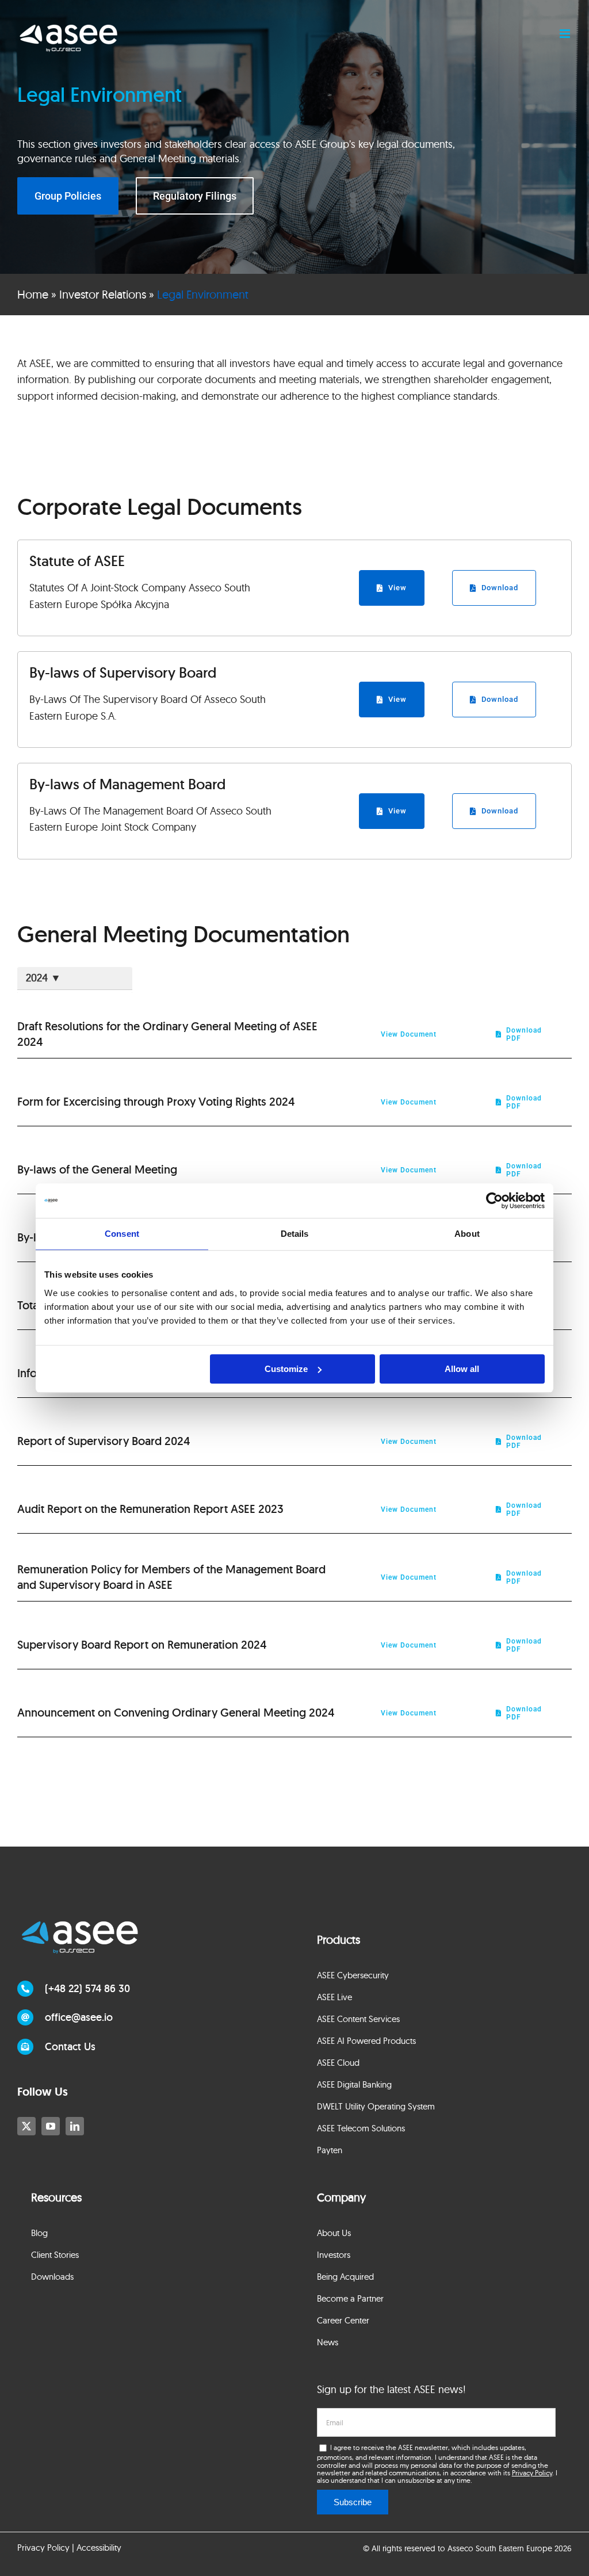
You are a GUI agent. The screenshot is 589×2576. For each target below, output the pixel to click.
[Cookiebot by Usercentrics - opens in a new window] (494, 1201)
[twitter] (26, 2126)
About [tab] (467, 1234)
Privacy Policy (532, 2473)
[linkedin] (75, 2126)
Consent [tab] (122, 1234)
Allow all (462, 1369)
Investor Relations (103, 294)
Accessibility (99, 2548)
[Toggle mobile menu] (566, 34)
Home (33, 294)
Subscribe (353, 2502)
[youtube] (51, 2126)
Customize (286, 1369)
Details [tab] (295, 1234)
